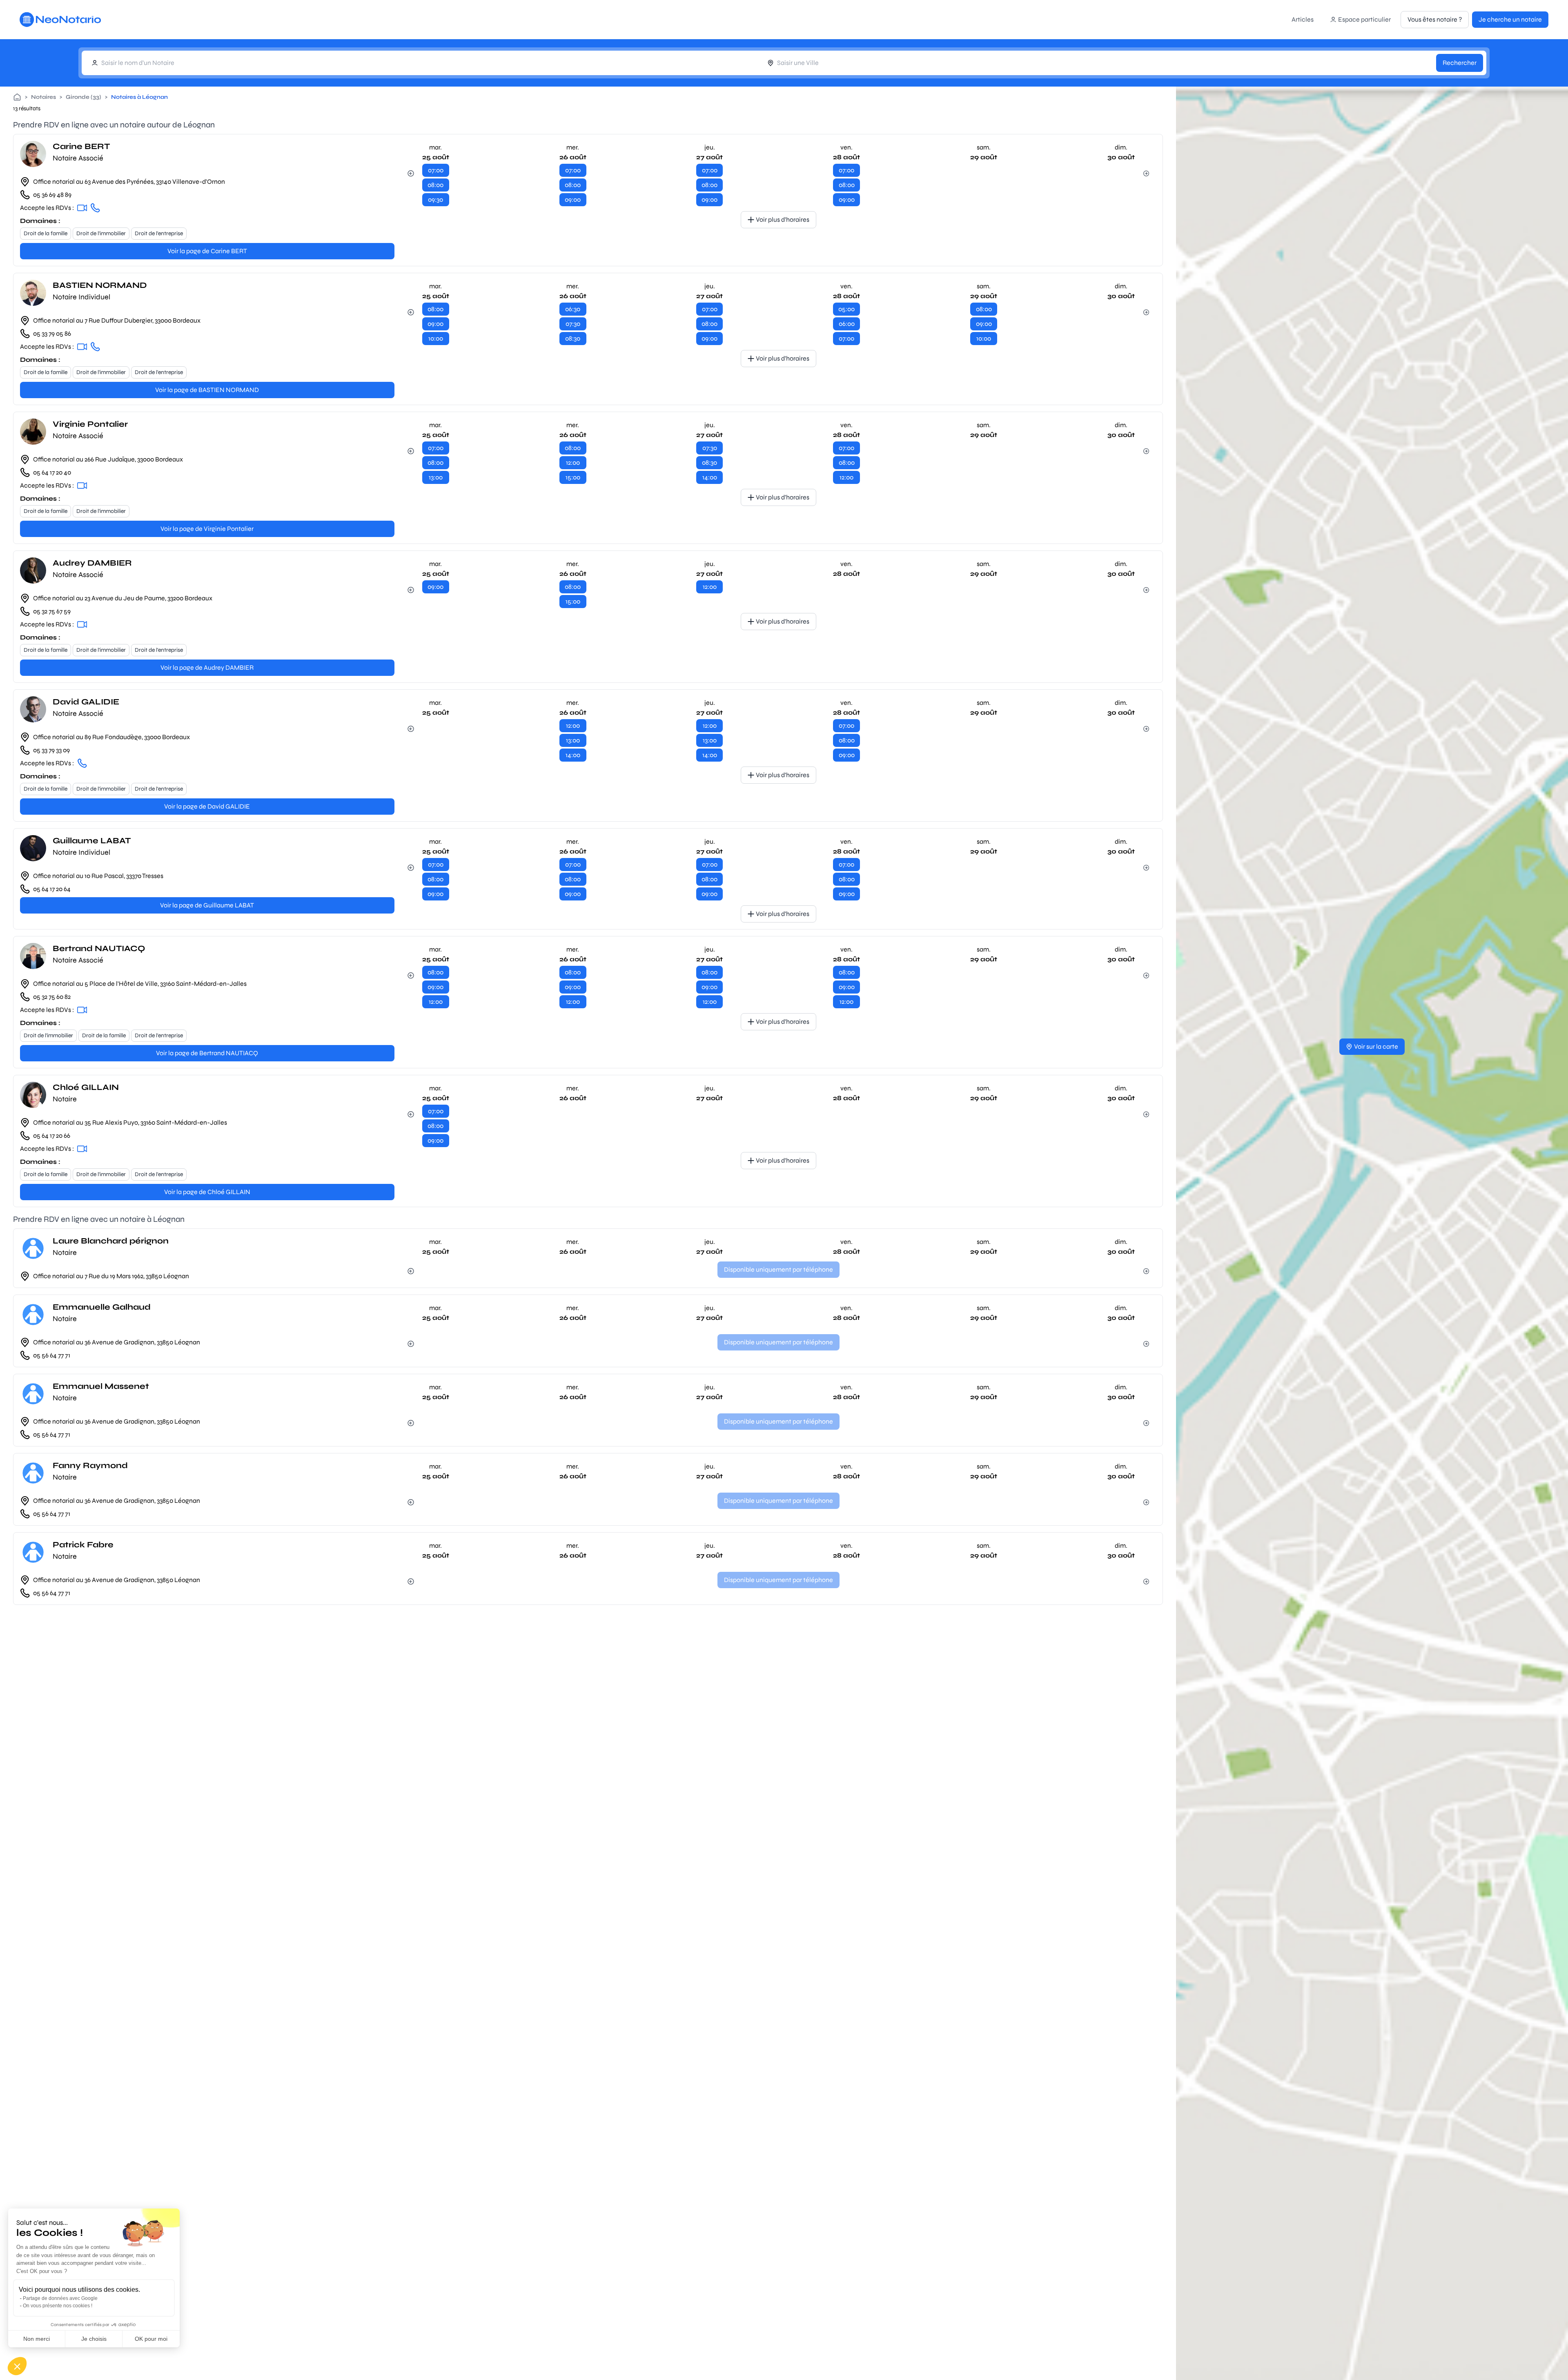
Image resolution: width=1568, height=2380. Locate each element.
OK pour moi (151, 2339)
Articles (1303, 19)
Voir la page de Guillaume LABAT (207, 905)
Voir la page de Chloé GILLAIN (207, 1192)
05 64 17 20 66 (52, 1135)
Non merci (37, 2339)
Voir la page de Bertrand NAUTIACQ (207, 1053)
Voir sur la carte (1376, 1046)
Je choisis (94, 2339)
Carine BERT (81, 146)
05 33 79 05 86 (52, 333)
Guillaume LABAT (92, 841)
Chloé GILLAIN (86, 1087)
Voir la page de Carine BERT (207, 251)
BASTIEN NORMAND (100, 285)
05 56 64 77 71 (52, 1355)
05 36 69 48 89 (52, 195)
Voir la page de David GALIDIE (207, 806)
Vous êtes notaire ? (1435, 19)
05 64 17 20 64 (52, 889)
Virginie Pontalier (90, 424)
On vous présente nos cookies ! (58, 2306)
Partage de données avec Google (60, 2298)
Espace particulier (1364, 19)
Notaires (43, 97)
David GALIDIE (86, 702)
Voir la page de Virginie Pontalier (207, 529)
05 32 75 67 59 (52, 611)
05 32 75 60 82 (52, 997)
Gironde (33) (84, 97)
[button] (17, 2366)
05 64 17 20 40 (52, 472)
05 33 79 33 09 (51, 750)
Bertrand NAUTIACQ (99, 948)
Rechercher (1460, 63)
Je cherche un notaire (1510, 19)
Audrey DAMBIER (92, 563)
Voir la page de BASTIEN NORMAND (207, 390)
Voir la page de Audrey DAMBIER (207, 667)
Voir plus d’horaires (783, 220)
